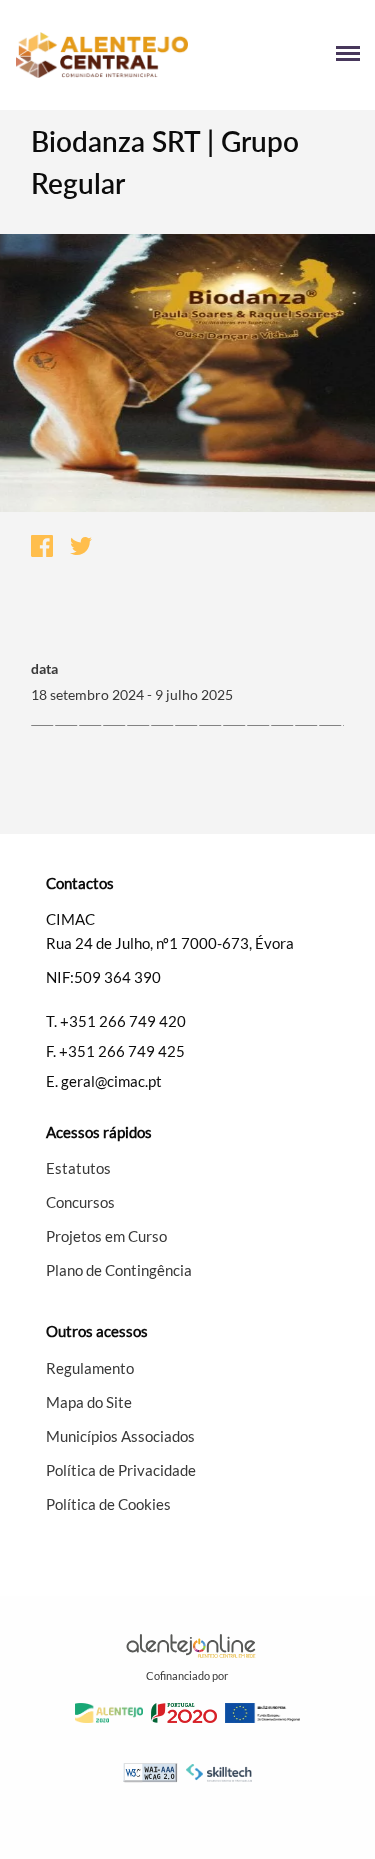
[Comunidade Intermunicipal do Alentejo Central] (101, 55)
